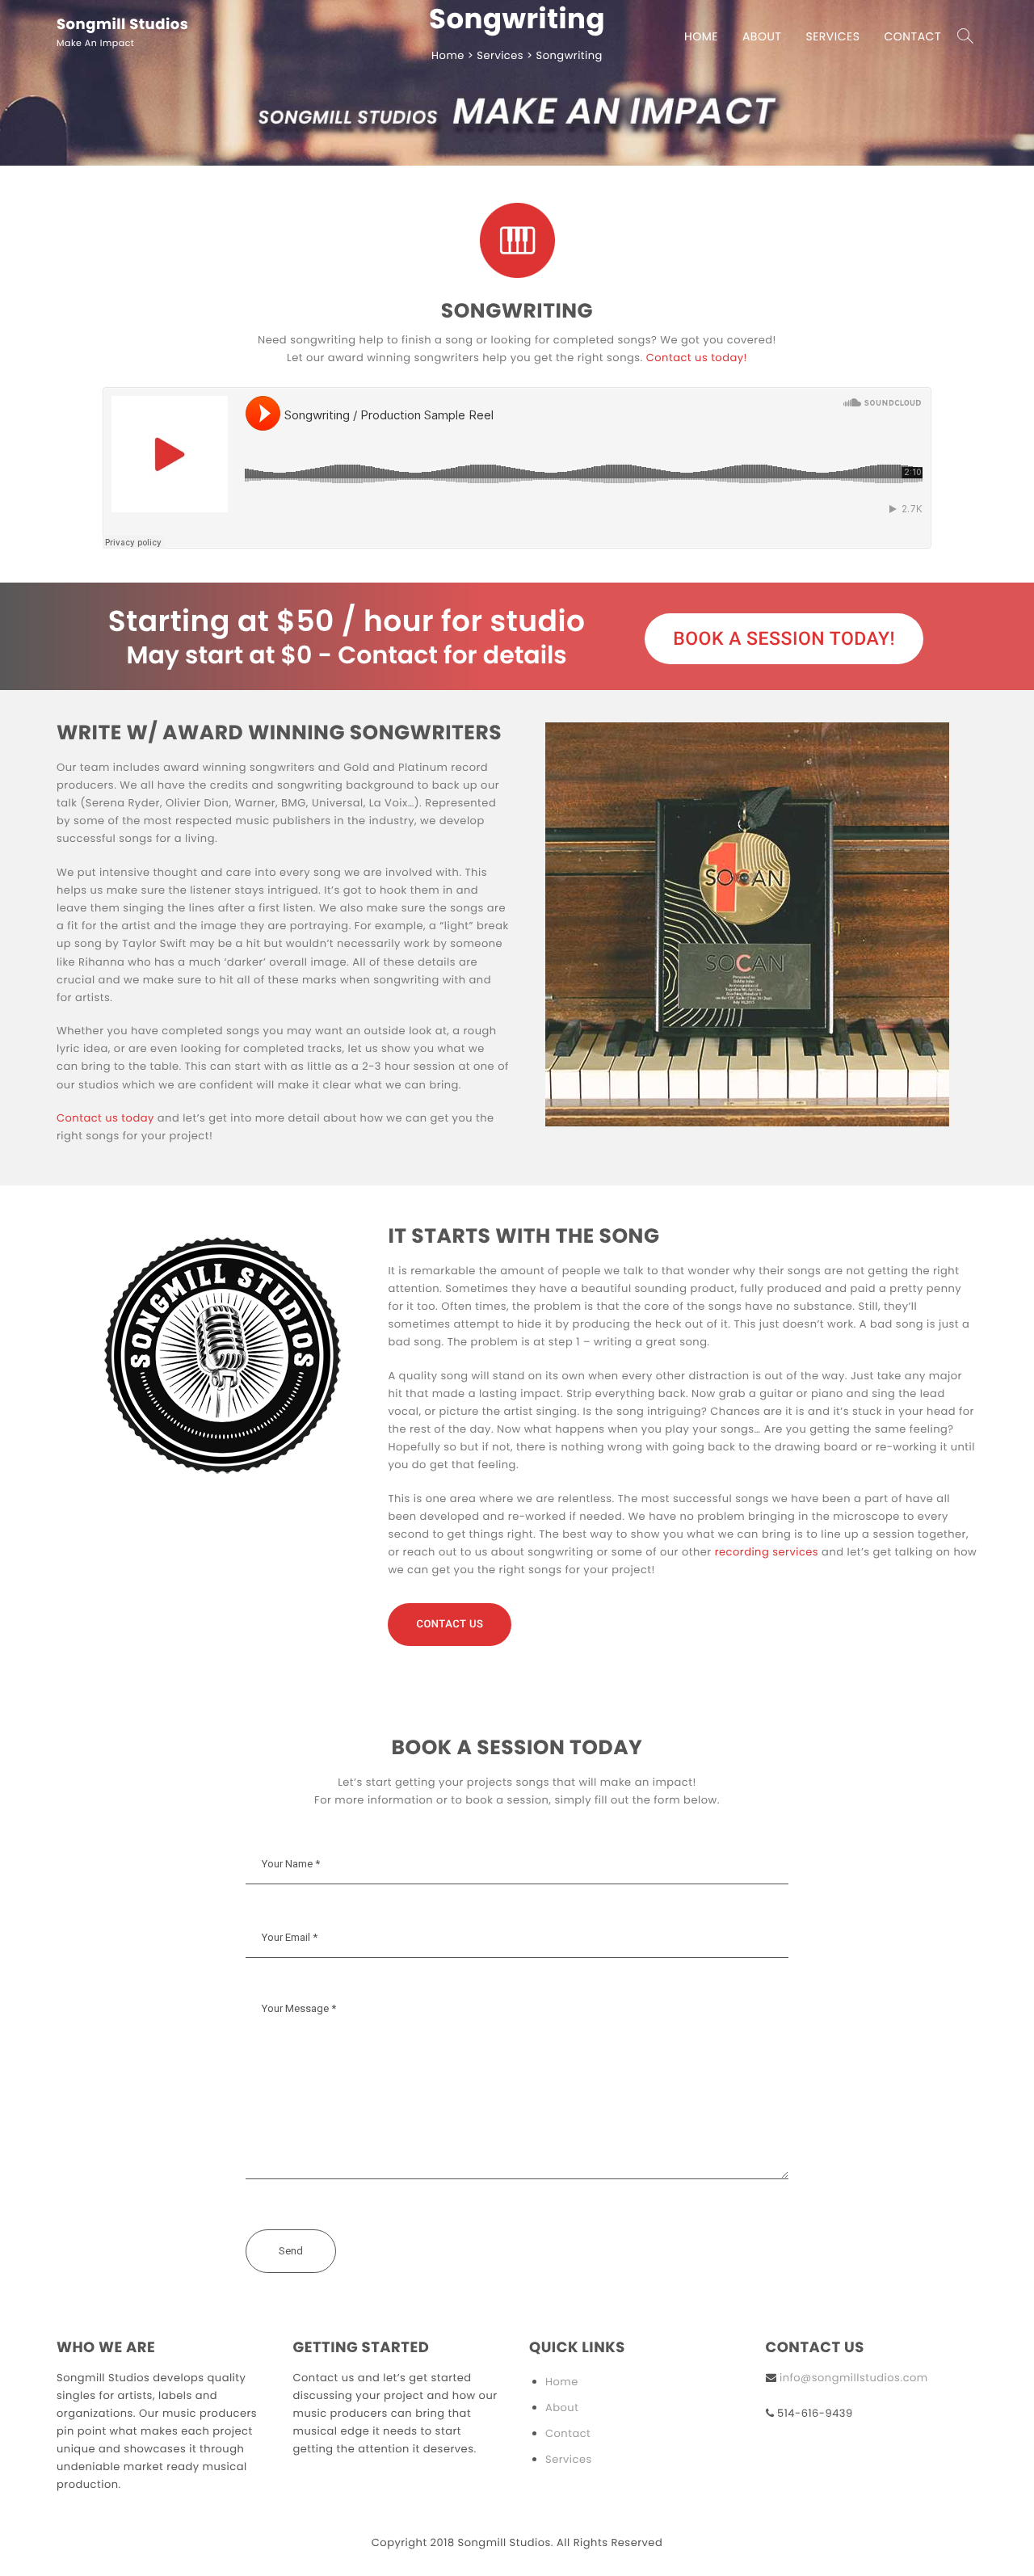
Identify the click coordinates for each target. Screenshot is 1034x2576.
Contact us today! (697, 358)
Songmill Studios (122, 25)
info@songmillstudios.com (854, 2378)
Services (832, 36)
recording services (767, 1552)
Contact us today (105, 1118)
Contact (912, 36)
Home (701, 36)
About (762, 36)
